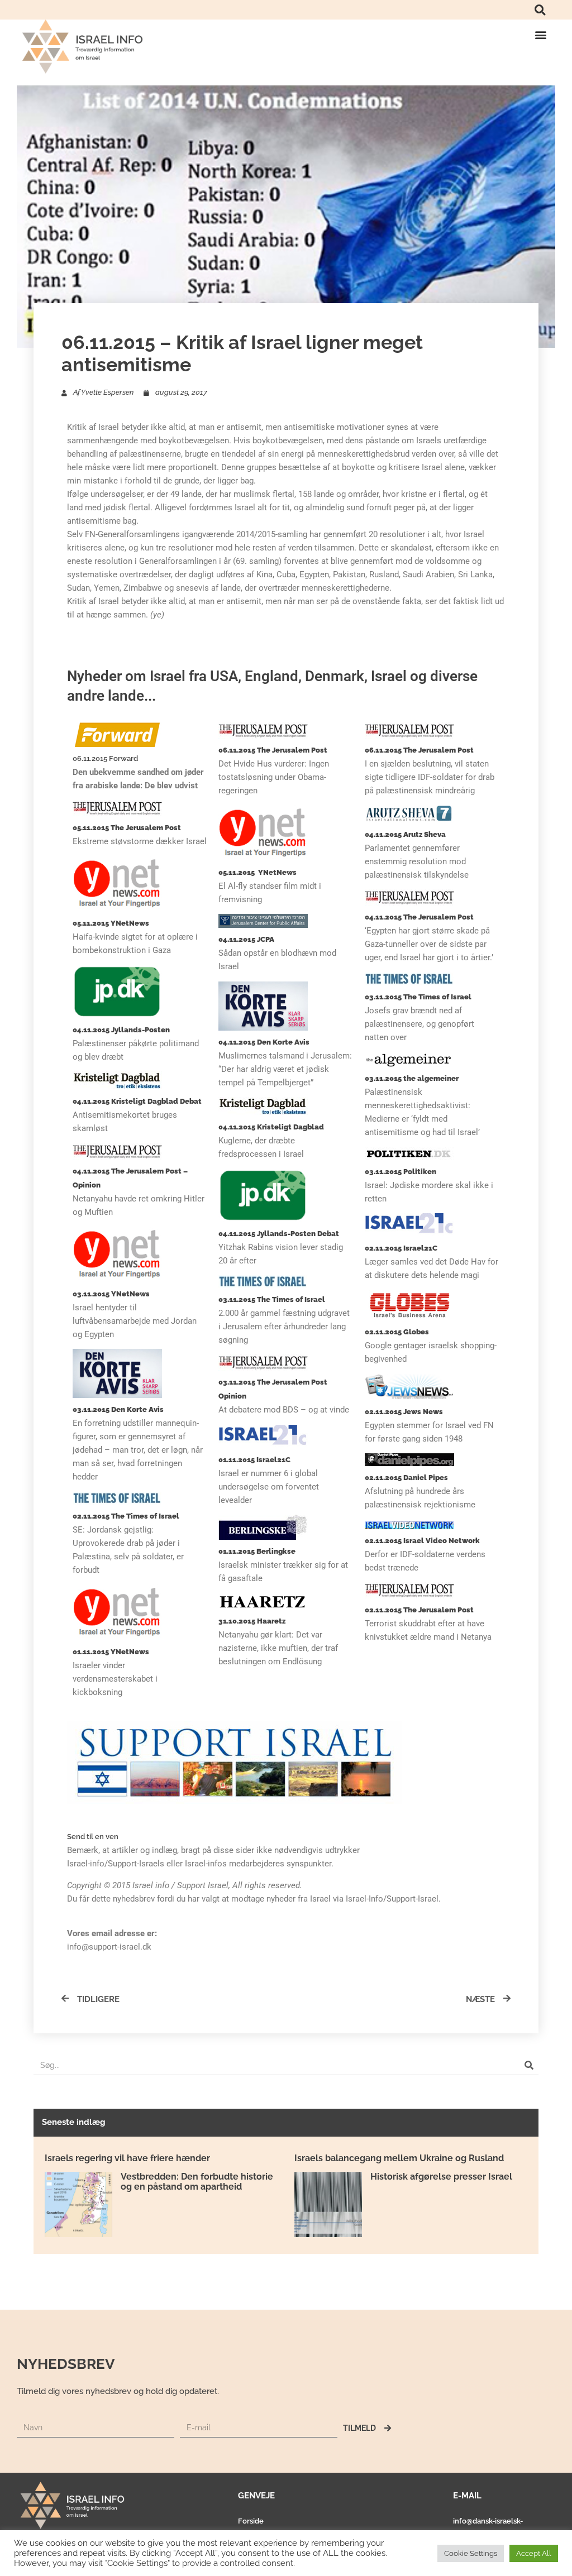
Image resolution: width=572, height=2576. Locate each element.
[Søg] (529, 2065)
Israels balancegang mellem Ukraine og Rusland (399, 2158)
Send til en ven (93, 1837)
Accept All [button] (534, 2553)
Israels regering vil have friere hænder (127, 2158)
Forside (251, 2521)
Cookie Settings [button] (471, 2553)
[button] (540, 10)
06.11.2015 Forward (105, 758)
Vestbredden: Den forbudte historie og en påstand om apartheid (197, 2182)
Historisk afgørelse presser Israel (441, 2177)
